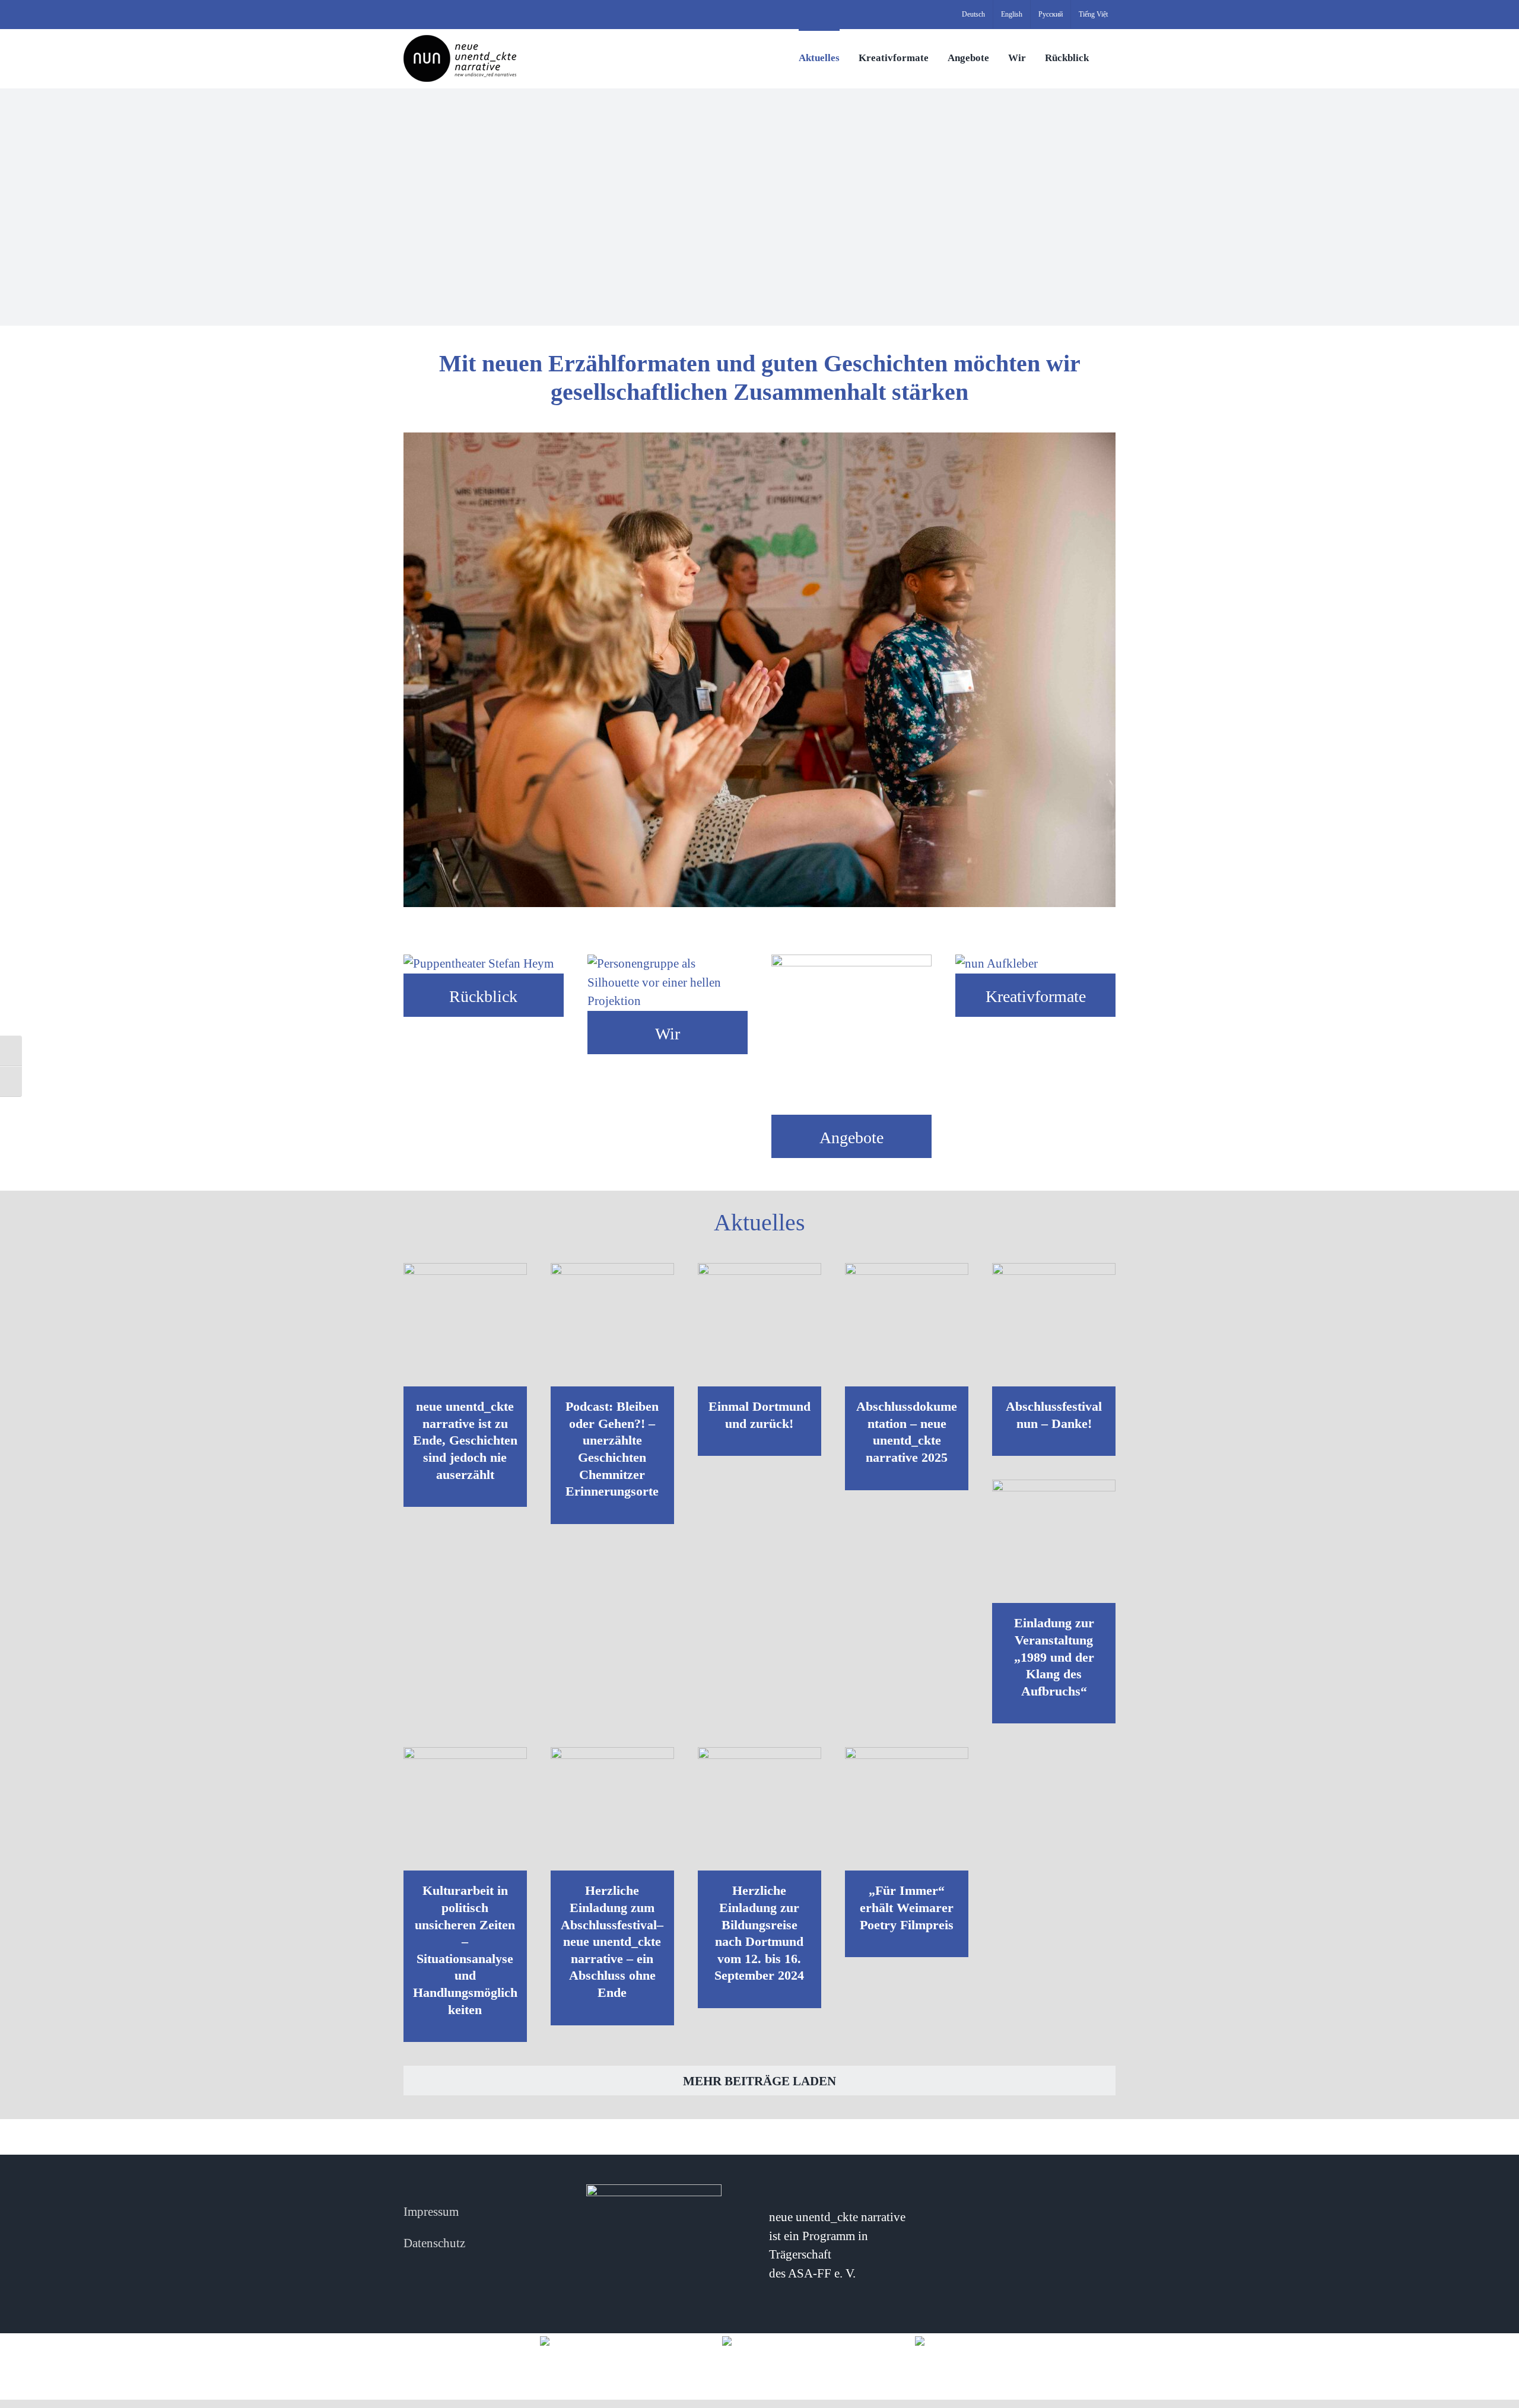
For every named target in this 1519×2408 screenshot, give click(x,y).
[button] (1112, 57)
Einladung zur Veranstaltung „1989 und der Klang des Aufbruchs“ (1054, 1657)
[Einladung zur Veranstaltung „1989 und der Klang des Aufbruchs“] (1054, 1541)
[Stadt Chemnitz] (945, 2340)
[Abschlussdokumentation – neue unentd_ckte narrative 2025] (907, 1325)
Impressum (431, 2212)
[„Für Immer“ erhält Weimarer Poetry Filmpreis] (907, 1809)
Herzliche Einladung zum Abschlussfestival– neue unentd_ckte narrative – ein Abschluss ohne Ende (612, 1941)
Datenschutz (434, 2243)
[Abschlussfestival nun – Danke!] (1054, 1325)
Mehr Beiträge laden (759, 2081)
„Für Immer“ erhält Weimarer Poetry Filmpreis (907, 1907)
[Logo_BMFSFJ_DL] (574, 2340)
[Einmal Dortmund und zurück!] (759, 1325)
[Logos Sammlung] (760, 2340)
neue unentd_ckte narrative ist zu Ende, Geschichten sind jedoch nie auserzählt (465, 1440)
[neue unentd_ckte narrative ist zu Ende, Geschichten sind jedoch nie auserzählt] (465, 1325)
